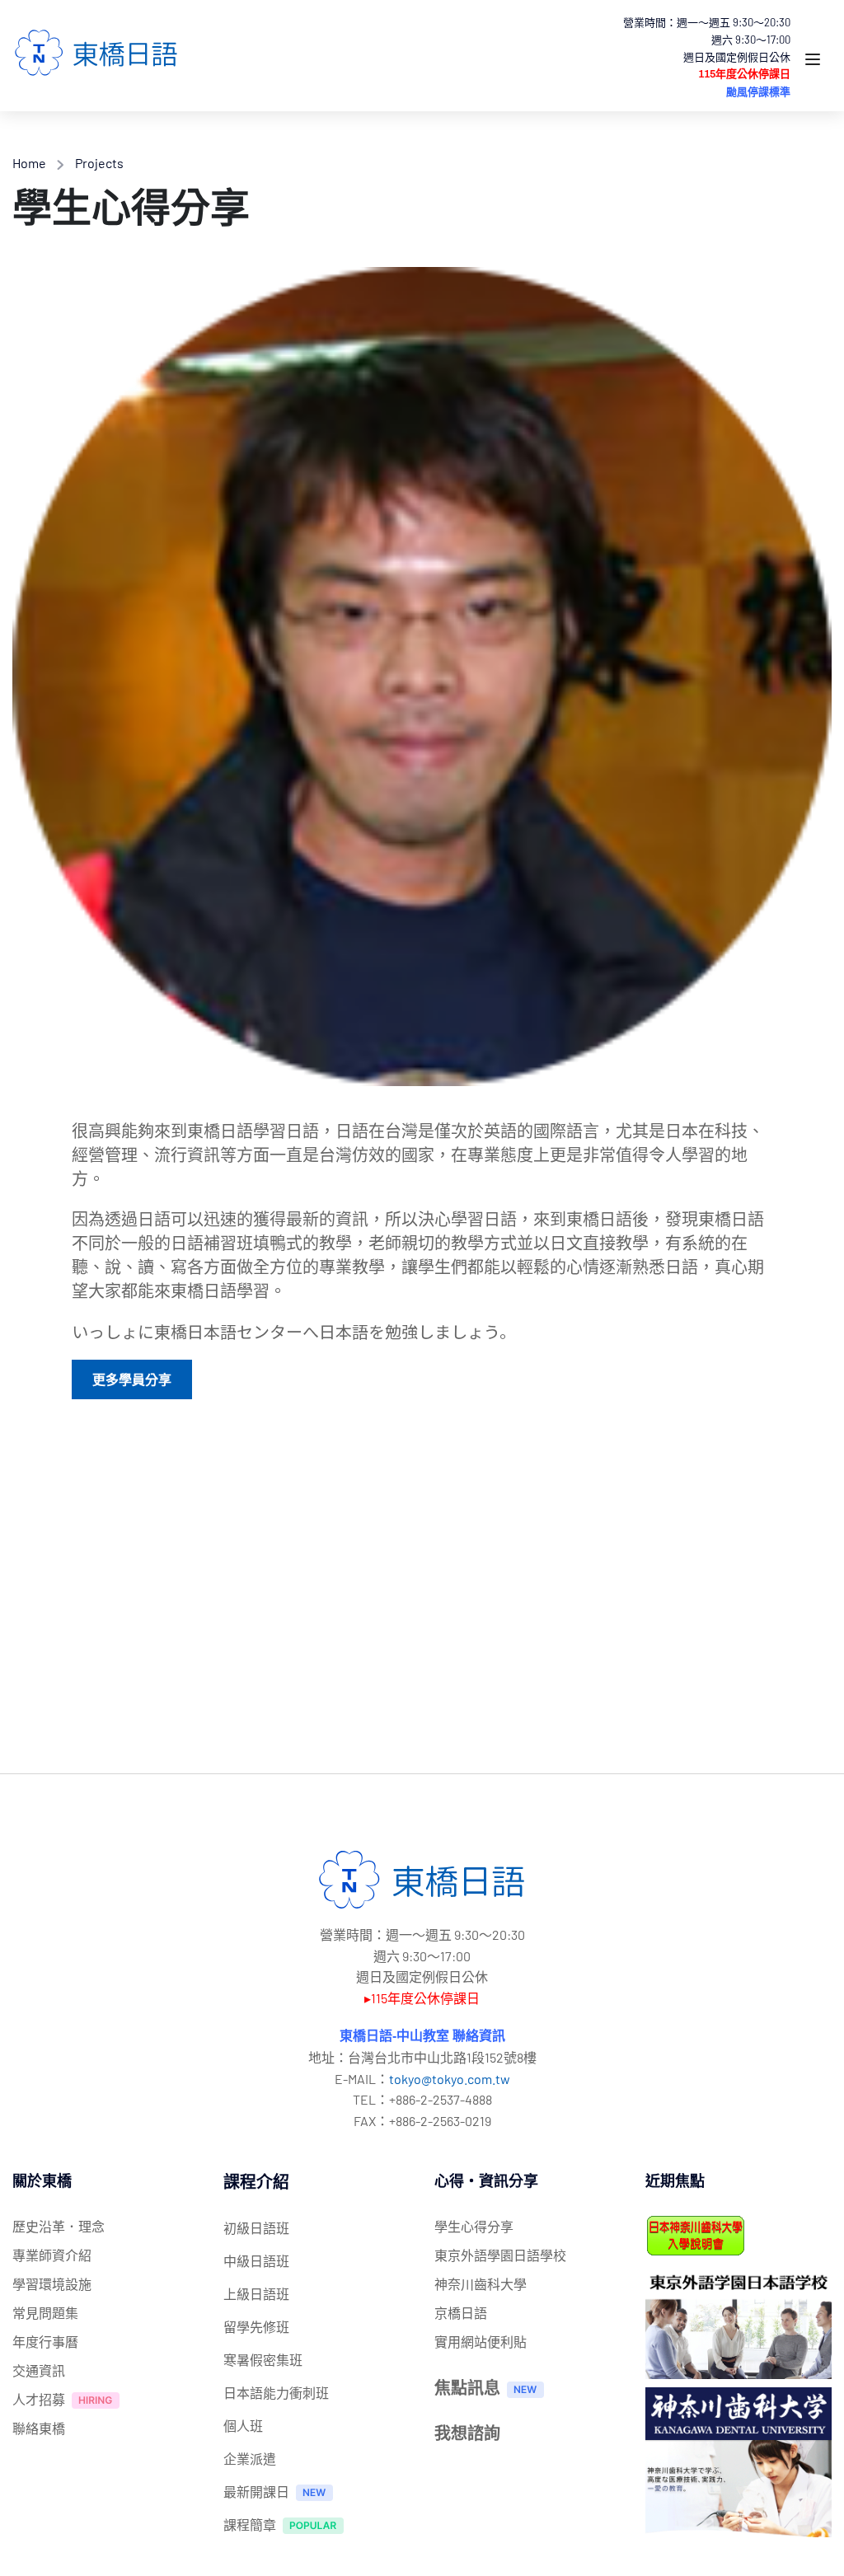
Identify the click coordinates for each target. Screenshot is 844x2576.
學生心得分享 (474, 2226)
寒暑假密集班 (263, 2360)
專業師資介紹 (52, 2255)
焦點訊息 (467, 2387)
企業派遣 (250, 2459)
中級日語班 (256, 2261)
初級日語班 (256, 2228)
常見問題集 (45, 2313)
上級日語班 (256, 2294)
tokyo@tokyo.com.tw (450, 2079)
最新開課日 (256, 2492)
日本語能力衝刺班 (276, 2393)
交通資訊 (39, 2370)
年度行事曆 (45, 2342)
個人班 (243, 2426)
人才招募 (39, 2399)
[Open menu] (815, 62)
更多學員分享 (132, 1379)
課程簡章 (250, 2524)
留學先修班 (256, 2327)
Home (29, 163)
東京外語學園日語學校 (500, 2255)
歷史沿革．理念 (59, 2226)
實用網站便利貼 (481, 2342)
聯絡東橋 (39, 2428)
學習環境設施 (52, 2284)
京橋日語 (461, 2313)
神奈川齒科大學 (481, 2284)
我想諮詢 (467, 2433)
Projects (99, 163)
